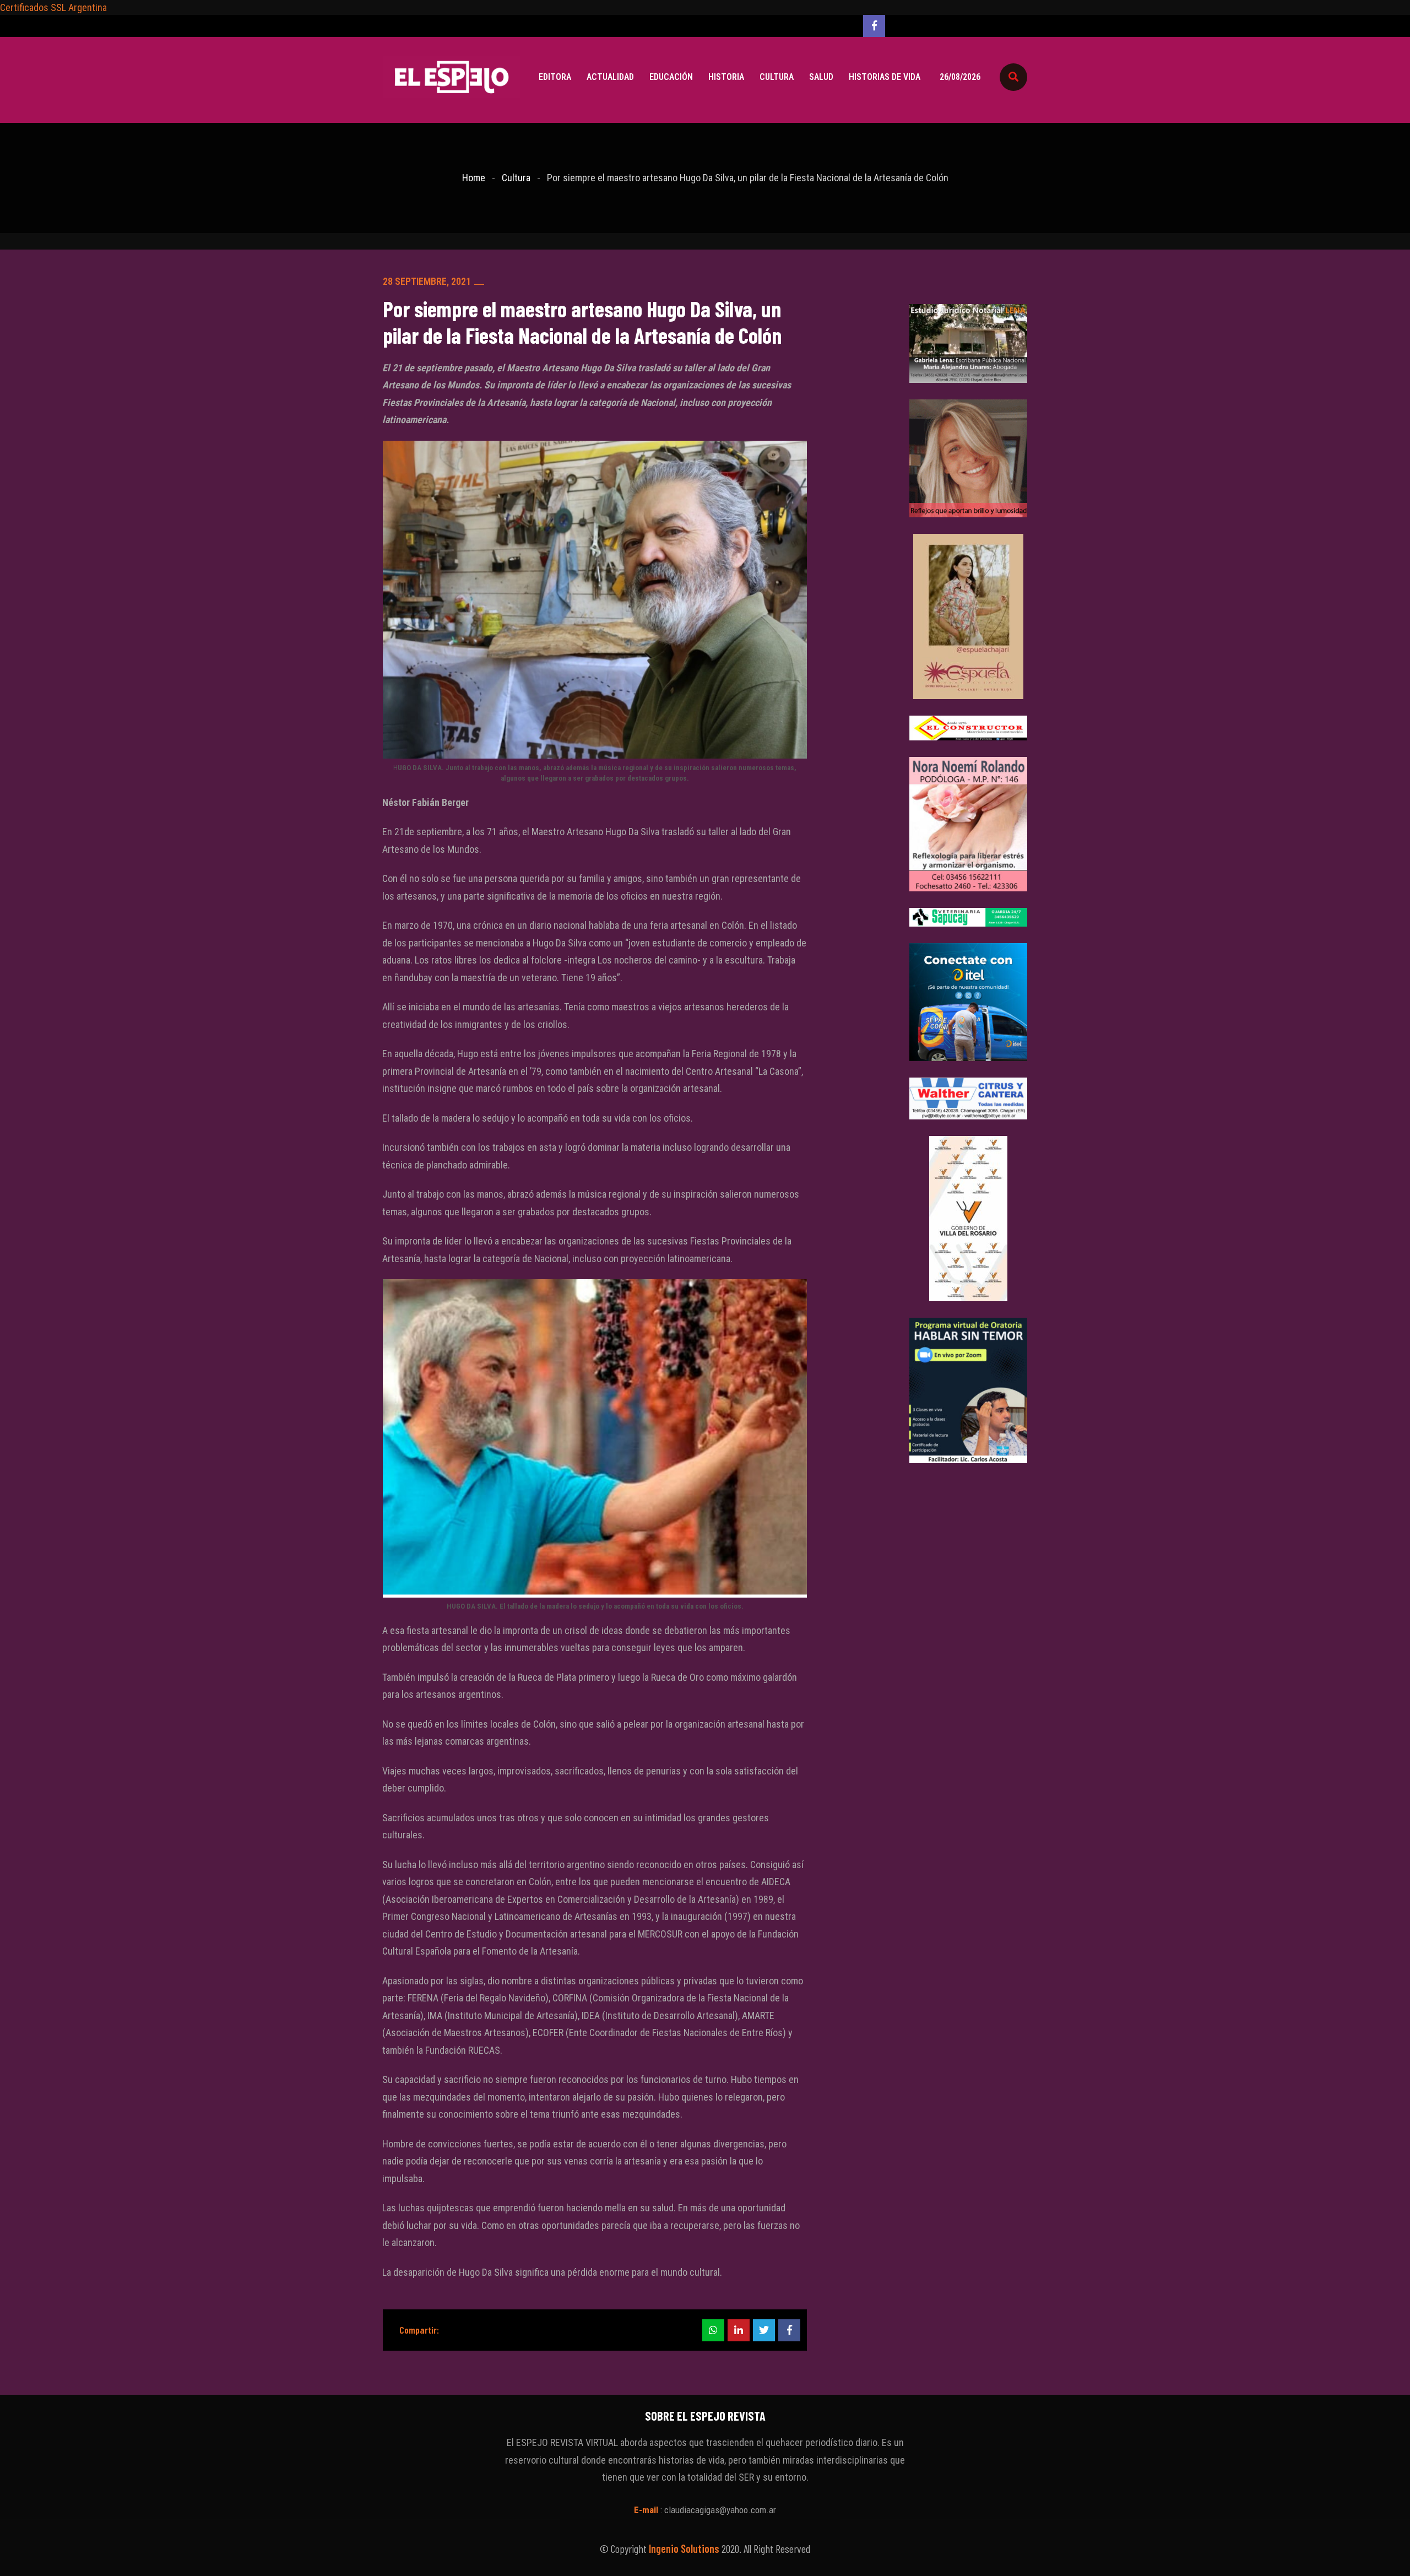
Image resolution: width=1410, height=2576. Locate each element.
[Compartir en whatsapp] (713, 2330)
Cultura (777, 77)
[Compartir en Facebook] (789, 2330)
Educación (671, 77)
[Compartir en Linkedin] (739, 2330)
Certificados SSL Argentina (53, 7)
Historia (726, 77)
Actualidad (610, 77)
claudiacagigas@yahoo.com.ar (720, 2510)
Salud (821, 77)
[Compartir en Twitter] (764, 2330)
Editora (555, 77)
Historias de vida (885, 77)
